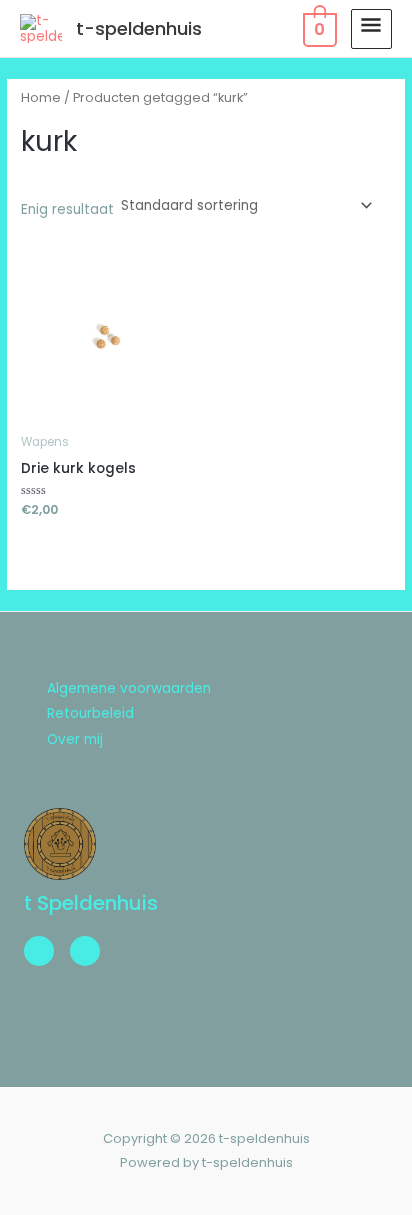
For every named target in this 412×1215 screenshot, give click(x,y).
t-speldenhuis (139, 28)
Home (41, 97)
